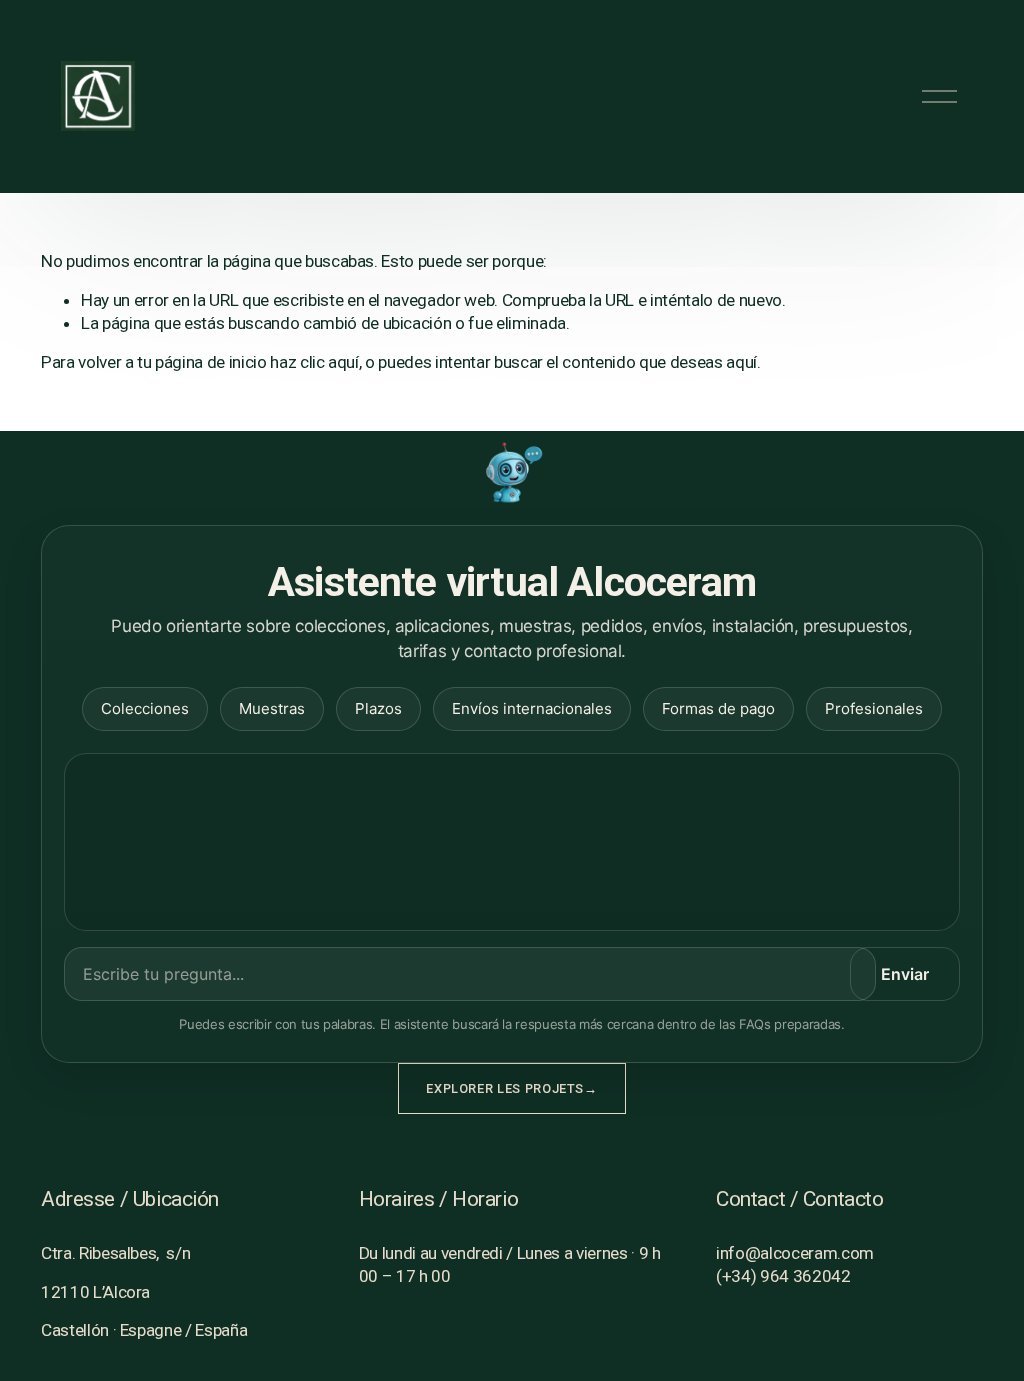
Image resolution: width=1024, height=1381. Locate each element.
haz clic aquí (314, 362)
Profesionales (874, 708)
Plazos (378, 708)
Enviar (905, 974)
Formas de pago (718, 708)
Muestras (272, 708)
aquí (741, 362)
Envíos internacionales (532, 708)
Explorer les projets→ (511, 1088)
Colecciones (145, 708)
